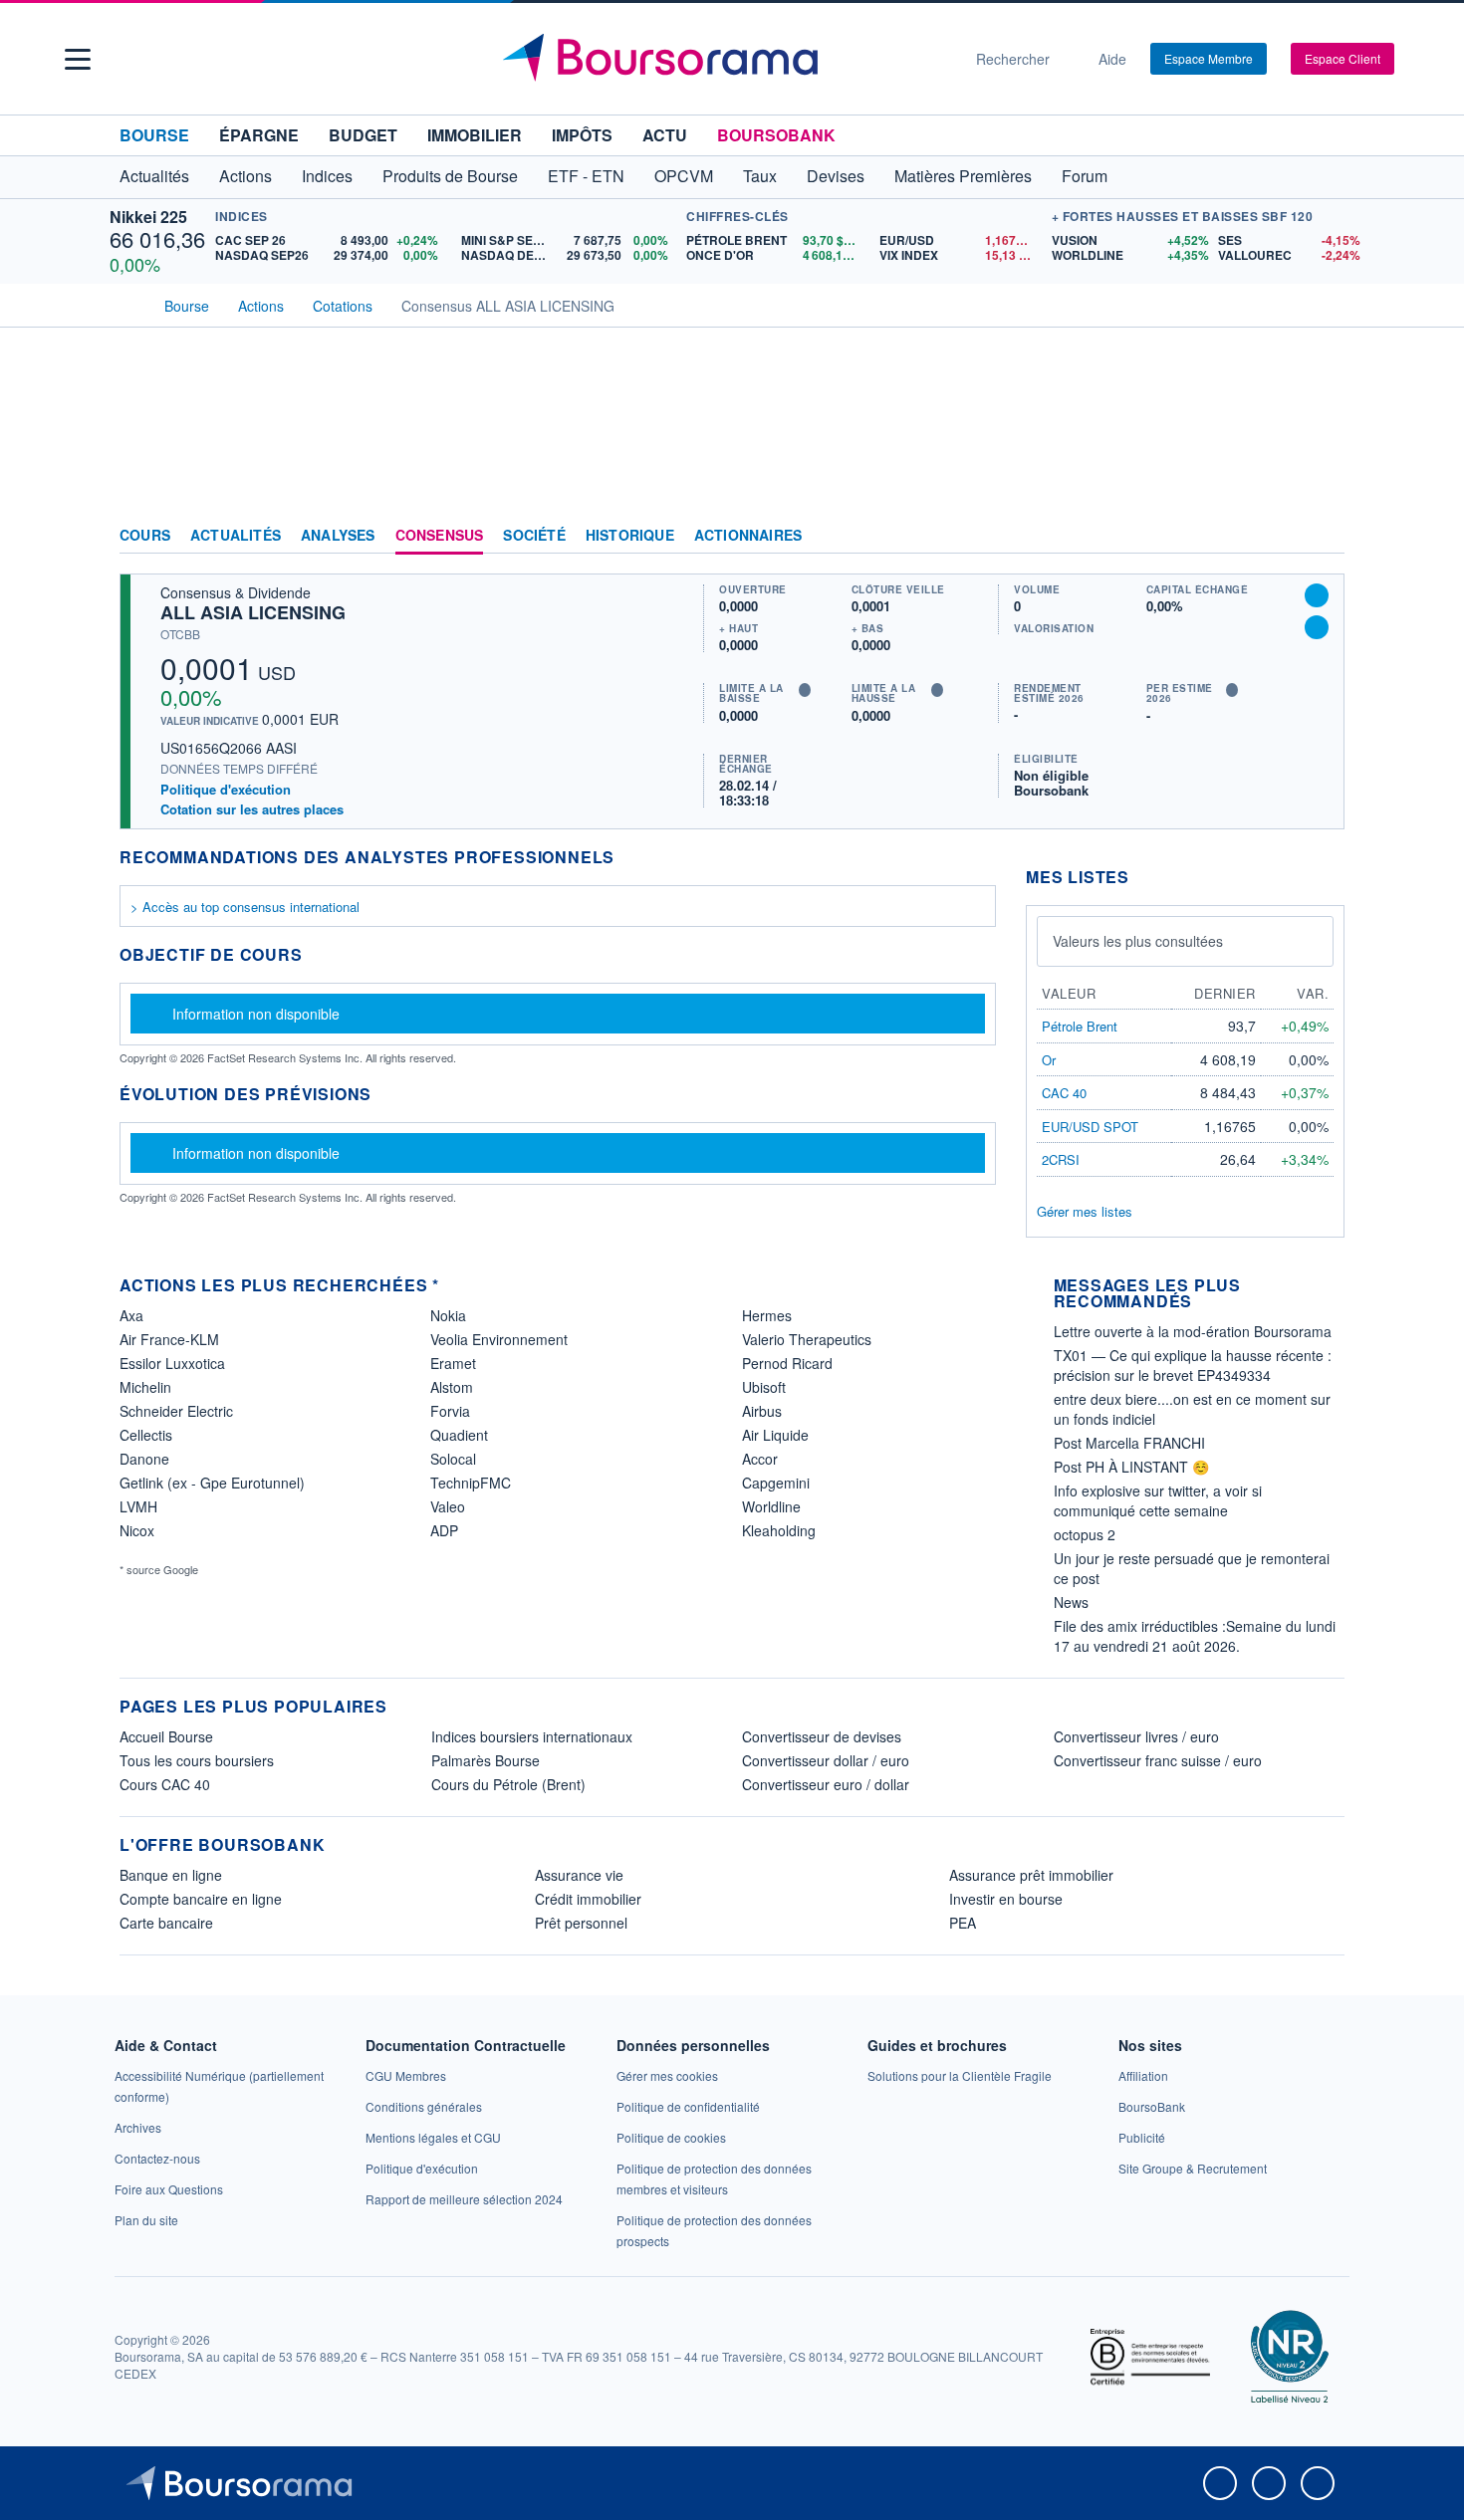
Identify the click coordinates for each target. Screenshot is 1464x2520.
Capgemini (776, 1483)
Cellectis (146, 1435)
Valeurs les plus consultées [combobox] (1138, 941)
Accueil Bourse (166, 1736)
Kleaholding (779, 1530)
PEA (963, 1923)
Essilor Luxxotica (172, 1363)
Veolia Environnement (499, 1339)
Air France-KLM (169, 1339)
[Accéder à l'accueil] (127, 304)
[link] (138, 2127)
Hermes (767, 1315)
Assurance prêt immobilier (1031, 1875)
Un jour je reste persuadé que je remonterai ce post (1192, 1568)
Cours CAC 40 (165, 1784)
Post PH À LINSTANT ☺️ (1131, 1467)
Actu (665, 135)
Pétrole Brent (1080, 1026)
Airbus (762, 1411)
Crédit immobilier (588, 1899)
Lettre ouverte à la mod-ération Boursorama (1193, 1331)
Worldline (771, 1506)
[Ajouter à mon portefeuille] (1317, 595)
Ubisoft (764, 1387)
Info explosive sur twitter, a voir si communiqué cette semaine (1158, 1500)
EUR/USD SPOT (1090, 1127)
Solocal (453, 1459)
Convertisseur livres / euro (1136, 1736)
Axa (131, 1315)
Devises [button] (836, 176)
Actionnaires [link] (748, 536)
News (1071, 1602)
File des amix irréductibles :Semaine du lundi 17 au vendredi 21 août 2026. (1195, 1636)
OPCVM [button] (684, 176)
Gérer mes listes (1085, 1211)
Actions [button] (245, 176)
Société (534, 536)
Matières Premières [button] (963, 176)
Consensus (440, 536)
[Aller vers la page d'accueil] (724, 59)
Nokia (448, 1315)
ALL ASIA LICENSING (253, 612)
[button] (78, 59)
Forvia (450, 1411)
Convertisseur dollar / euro (826, 1760)
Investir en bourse (1006, 1899)
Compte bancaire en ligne (201, 1899)
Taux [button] (760, 176)
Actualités (236, 536)
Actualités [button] (154, 176)
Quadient (459, 1435)
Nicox (137, 1530)
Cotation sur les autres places (252, 809)
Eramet (453, 1363)
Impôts (582, 135)
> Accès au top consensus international (245, 907)
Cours (145, 536)
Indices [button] (327, 176)
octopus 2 (1085, 1534)
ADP (444, 1530)
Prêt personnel (581, 1923)
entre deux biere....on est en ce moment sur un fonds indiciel (1192, 1409)
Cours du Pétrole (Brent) (508, 1784)
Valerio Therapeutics (807, 1339)
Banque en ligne (171, 1875)
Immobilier (475, 135)
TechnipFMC (471, 1483)
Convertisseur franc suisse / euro (1158, 1760)
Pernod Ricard (787, 1363)
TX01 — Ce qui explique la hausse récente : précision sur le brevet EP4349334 (1193, 1365)
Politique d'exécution (226, 789)
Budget (363, 135)
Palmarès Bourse (486, 1760)
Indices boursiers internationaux (532, 1736)
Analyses (338, 536)
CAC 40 (1064, 1093)
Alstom (452, 1387)
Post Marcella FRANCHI (1129, 1443)
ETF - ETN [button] (586, 176)
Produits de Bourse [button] (450, 176)
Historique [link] (630, 536)
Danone (144, 1459)
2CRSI (1061, 1159)
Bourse (154, 135)
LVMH (138, 1506)
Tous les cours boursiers (197, 1760)
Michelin (145, 1387)
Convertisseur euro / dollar (826, 1784)
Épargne (259, 135)
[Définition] (805, 690)
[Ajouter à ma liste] (1317, 627)
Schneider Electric (176, 1411)
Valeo (448, 1506)
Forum (1085, 176)
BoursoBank (776, 135)
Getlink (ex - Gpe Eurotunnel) (212, 1483)
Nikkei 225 (148, 217)
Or (1049, 1060)
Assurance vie (579, 1875)
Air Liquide (775, 1435)
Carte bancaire (166, 1923)
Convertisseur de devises (822, 1736)
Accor (760, 1459)
